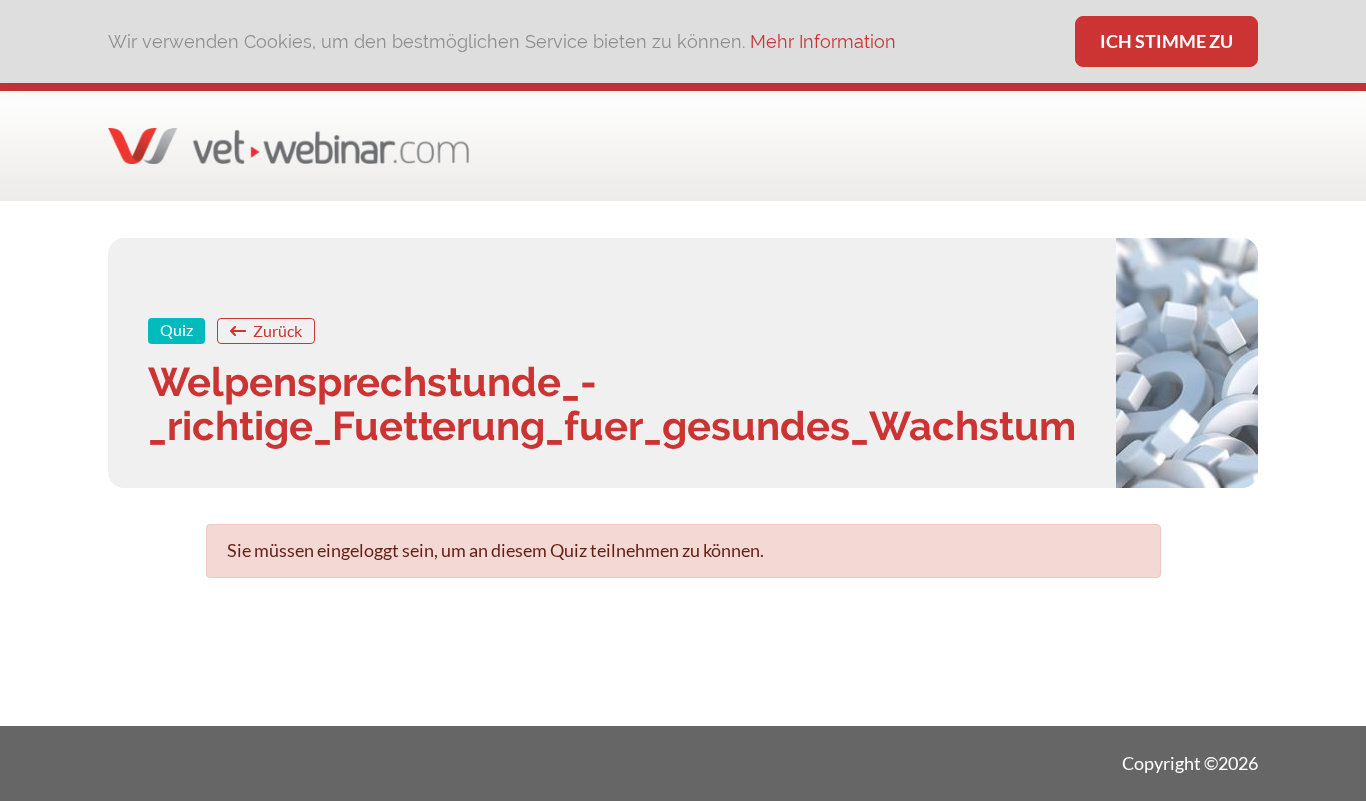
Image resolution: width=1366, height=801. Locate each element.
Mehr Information (823, 41)
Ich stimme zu (1166, 41)
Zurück (276, 330)
